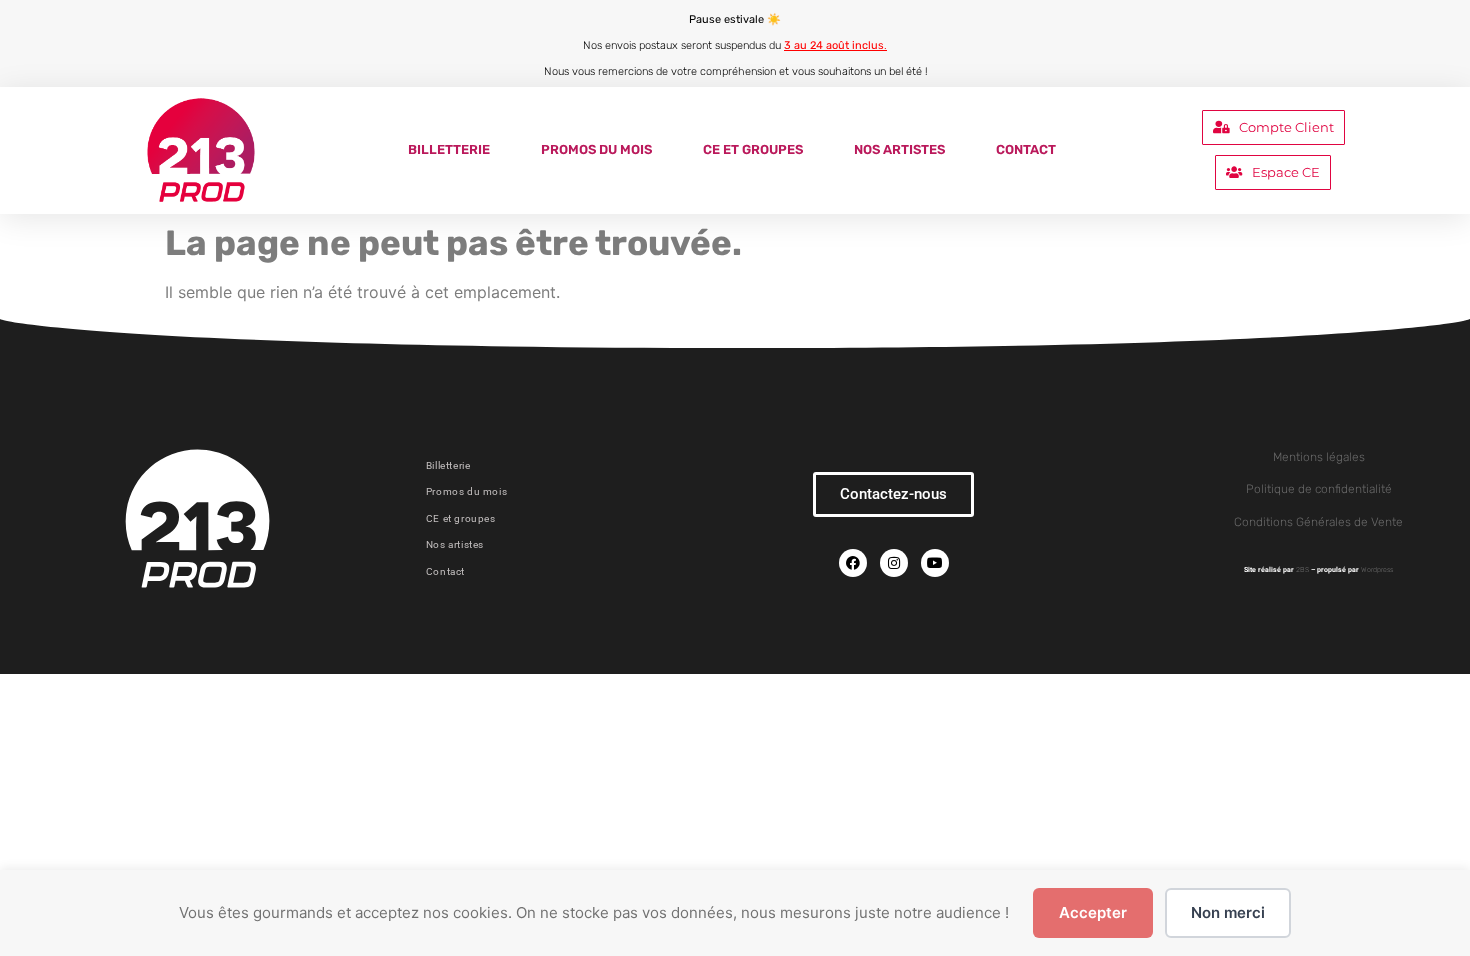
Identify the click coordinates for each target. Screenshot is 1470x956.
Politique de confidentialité (1319, 489)
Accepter (1093, 912)
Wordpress (1377, 569)
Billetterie (449, 149)
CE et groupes (753, 149)
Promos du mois (596, 149)
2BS (1302, 569)
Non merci (1228, 912)
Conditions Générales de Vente (1318, 522)
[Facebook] (853, 563)
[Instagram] (894, 563)
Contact (1026, 149)
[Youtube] (935, 563)
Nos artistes (899, 149)
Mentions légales (1319, 457)
